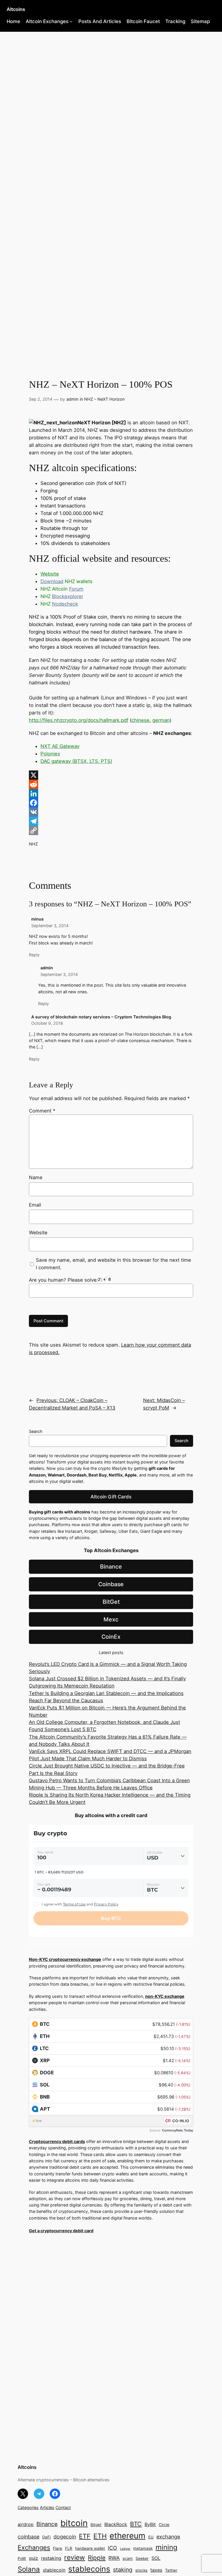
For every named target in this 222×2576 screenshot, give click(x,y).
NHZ (33, 844)
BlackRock (116, 2524)
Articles (47, 2507)
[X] (111, 775)
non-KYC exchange (165, 1996)
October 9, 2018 (47, 1023)
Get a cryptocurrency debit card (61, 2231)
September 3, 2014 (50, 926)
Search (36, 1431)
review (75, 2558)
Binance (111, 1567)
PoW (22, 2558)
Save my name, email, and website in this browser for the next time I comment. (113, 1264)
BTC (136, 2524)
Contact (63, 2507)
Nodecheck (65, 604)
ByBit (150, 2524)
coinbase (28, 2537)
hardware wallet (90, 2548)
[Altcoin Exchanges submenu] (71, 21)
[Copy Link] (111, 830)
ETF (85, 2536)
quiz (34, 2558)
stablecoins (89, 2569)
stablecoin (54, 2570)
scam (128, 2558)
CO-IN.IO (181, 2121)
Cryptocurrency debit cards (57, 2141)
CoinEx (111, 1637)
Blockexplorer (68, 596)
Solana (29, 2569)
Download (52, 581)
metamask (143, 2548)
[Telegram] (111, 821)
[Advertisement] (111, 78)
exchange (168, 2537)
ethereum (127, 2536)
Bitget (96, 2525)
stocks (141, 2570)
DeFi (46, 2537)
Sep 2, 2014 (41, 399)
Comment (42, 1111)
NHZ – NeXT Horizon (104, 399)
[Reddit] (111, 784)
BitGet (111, 1602)
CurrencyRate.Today (177, 2130)
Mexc (111, 1619)
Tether (171, 2570)
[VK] (111, 812)
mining (166, 2547)
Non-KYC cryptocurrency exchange (65, 1959)
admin (72, 399)
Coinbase (111, 1584)
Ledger (125, 2549)
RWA (114, 2558)
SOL (156, 2558)
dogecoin (65, 2537)
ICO (112, 2548)
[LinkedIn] (111, 794)
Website (38, 1233)
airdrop (26, 2524)
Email (35, 1205)
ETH (100, 2536)
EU (151, 2537)
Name (36, 1177)
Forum (76, 589)
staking (123, 2570)
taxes (156, 2570)
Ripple (97, 2558)
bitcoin (74, 2523)
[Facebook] (111, 803)
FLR (69, 2548)
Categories (28, 2507)
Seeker (142, 2558)
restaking (51, 2558)
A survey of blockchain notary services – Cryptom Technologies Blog (101, 1017)
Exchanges (34, 2547)
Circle (164, 2525)
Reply (34, 955)
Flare (58, 2548)
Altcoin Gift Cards (111, 1497)
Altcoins (16, 9)
